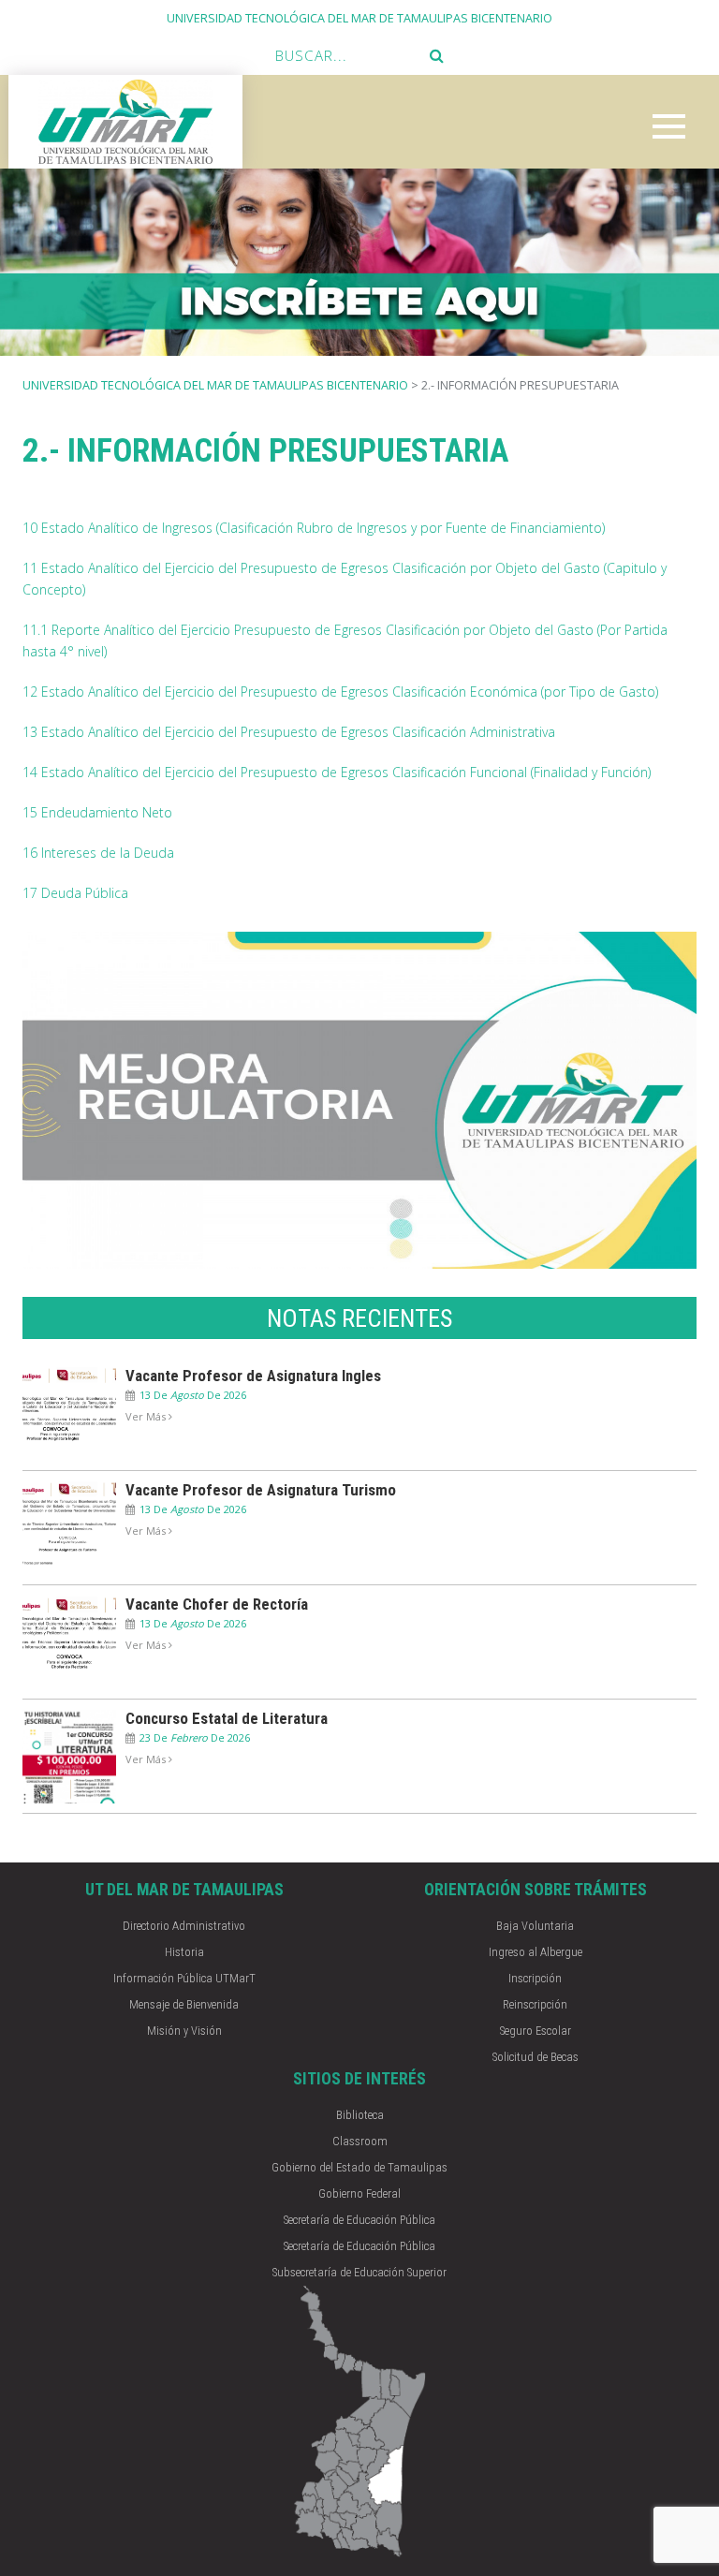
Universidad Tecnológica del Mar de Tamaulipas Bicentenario (215, 385)
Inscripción (535, 1978)
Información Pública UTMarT (184, 1978)
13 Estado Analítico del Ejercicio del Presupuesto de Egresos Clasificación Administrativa (289, 732)
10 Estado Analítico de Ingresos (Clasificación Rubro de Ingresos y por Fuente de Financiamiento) (314, 528)
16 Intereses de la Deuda (98, 853)
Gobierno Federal (359, 2193)
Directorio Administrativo (184, 1926)
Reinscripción (535, 2004)
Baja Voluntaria (535, 1926)
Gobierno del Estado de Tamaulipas (359, 2167)
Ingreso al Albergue (536, 1952)
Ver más (147, 1416)
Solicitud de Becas (536, 2057)
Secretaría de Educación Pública (359, 2220)
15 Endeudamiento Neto (97, 812)
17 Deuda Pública (75, 893)
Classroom (360, 2141)
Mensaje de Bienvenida (184, 2004)
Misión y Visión (184, 2031)
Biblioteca (360, 2115)
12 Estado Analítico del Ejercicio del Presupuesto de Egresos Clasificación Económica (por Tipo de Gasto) (340, 692)
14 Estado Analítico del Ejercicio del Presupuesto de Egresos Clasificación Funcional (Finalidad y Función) (337, 772)
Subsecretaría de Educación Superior (359, 2272)
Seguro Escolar (536, 2031)
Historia (184, 1952)
